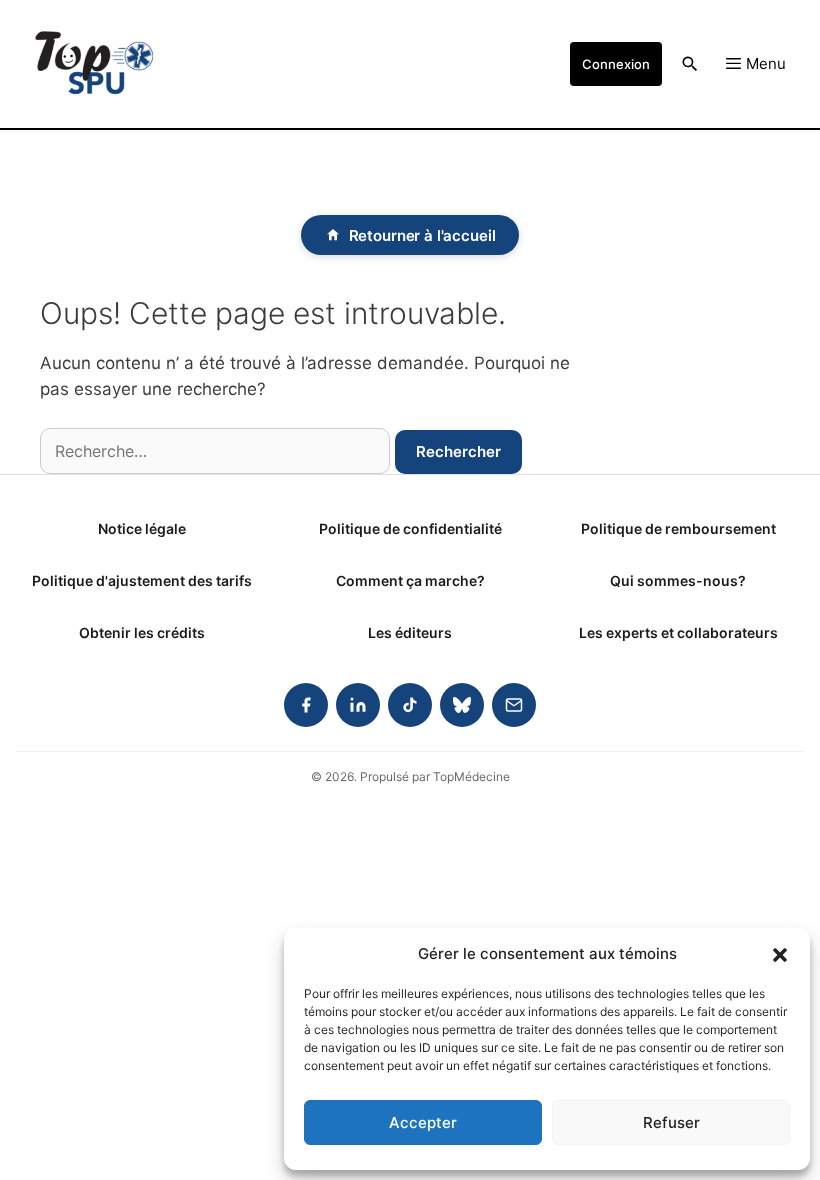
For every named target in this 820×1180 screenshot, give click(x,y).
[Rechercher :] (215, 451)
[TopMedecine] (94, 64)
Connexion (616, 64)
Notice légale (142, 528)
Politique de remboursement (678, 528)
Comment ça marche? (410, 580)
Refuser (671, 1122)
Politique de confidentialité (410, 528)
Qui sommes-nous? (678, 580)
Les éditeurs (410, 632)
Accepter (423, 1122)
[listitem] (306, 705)
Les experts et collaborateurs (678, 632)
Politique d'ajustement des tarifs (142, 580)
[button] (780, 954)
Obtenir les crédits (142, 632)
